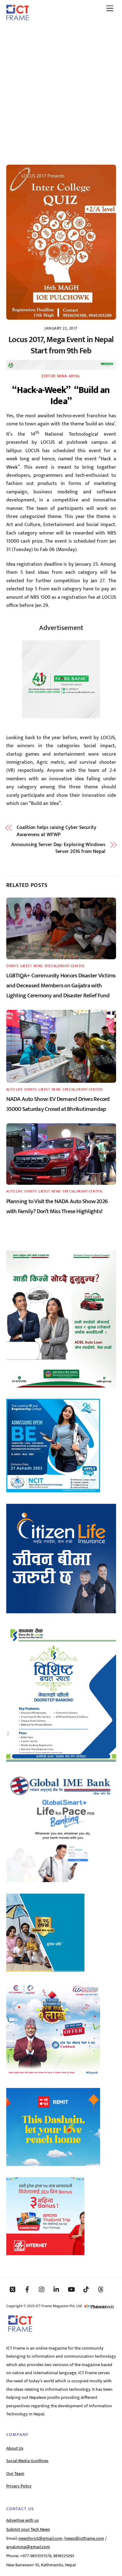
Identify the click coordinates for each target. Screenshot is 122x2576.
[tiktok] (86, 2289)
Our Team (15, 2474)
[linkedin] (57, 2289)
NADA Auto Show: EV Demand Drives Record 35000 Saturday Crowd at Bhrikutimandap (58, 1104)
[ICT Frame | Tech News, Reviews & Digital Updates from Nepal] (18, 18)
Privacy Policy (19, 2486)
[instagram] (42, 2289)
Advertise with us (23, 2520)
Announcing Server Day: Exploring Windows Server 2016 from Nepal (58, 848)
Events (13, 966)
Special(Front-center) (64, 966)
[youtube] (71, 2289)
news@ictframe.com (85, 2539)
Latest (26, 966)
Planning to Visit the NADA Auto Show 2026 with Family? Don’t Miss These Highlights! (57, 1206)
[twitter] (13, 2289)
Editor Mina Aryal (61, 376)
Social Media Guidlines (27, 2461)
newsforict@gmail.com (41, 2539)
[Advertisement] (61, 90)
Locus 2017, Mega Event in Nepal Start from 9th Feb (61, 345)
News (38, 966)
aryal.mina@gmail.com (28, 2547)
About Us (15, 2448)
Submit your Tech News (28, 2530)
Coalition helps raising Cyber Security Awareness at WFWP (56, 831)
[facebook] (27, 2289)
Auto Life (15, 1089)
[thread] (101, 2289)
